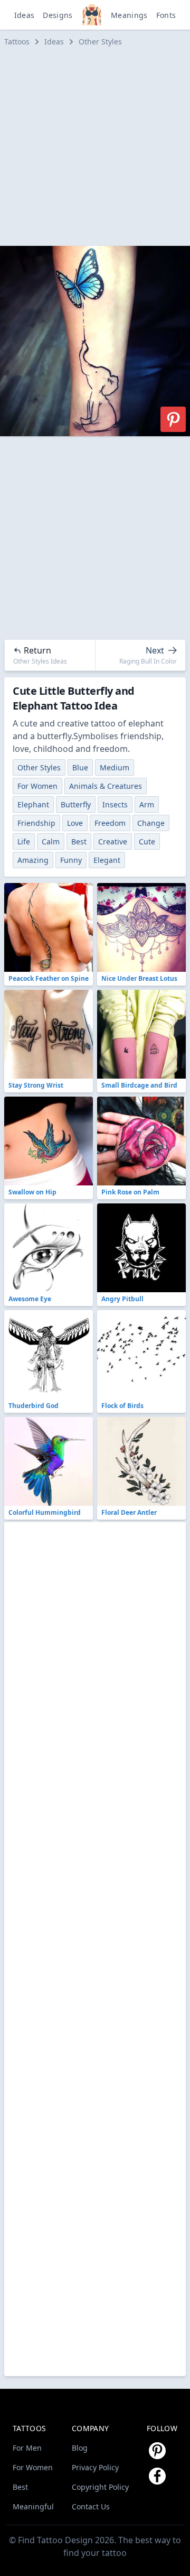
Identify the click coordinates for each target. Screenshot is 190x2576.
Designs (58, 15)
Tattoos (17, 42)
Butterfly (76, 804)
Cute (147, 841)
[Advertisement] (95, 146)
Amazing (33, 860)
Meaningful (33, 2506)
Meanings (129, 15)
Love (75, 823)
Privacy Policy (95, 2467)
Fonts (166, 15)
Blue (80, 767)
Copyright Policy (100, 2487)
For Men (27, 2448)
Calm (51, 841)
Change (151, 823)
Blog (80, 2448)
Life (24, 841)
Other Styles (100, 42)
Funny (71, 860)
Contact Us (91, 2506)
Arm (147, 804)
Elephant (33, 804)
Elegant (107, 860)
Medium (115, 767)
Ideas (25, 15)
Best (79, 841)
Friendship (36, 823)
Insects (115, 804)
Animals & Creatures (106, 786)
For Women (37, 786)
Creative (113, 841)
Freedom (110, 823)
